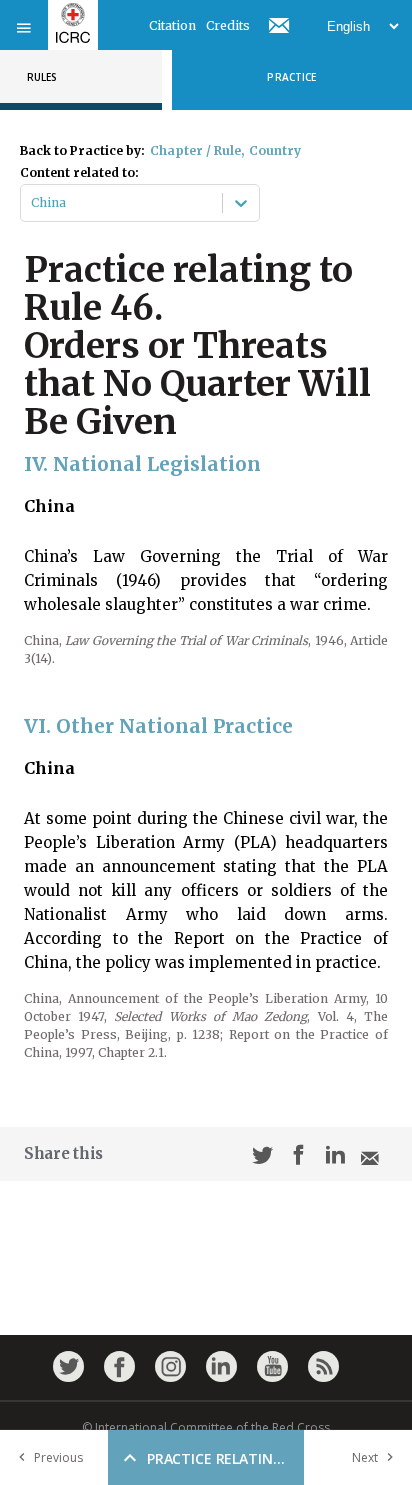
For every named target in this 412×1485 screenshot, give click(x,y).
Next (365, 1457)
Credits (228, 25)
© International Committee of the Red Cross (206, 1427)
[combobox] (32, 203)
